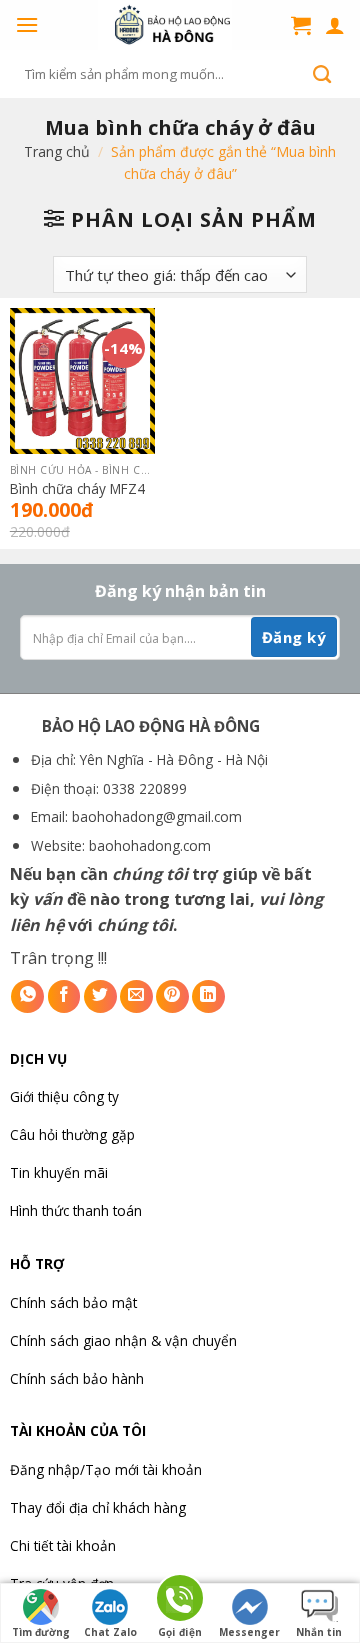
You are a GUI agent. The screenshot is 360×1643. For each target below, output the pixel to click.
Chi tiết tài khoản (63, 1545)
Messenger (249, 1632)
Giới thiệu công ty (64, 1096)
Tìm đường (41, 1632)
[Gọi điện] (180, 1601)
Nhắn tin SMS (319, 1634)
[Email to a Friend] (136, 996)
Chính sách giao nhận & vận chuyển (123, 1340)
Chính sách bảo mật (73, 1302)
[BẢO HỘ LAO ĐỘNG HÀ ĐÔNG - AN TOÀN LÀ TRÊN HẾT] (165, 25)
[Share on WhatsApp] (27, 996)
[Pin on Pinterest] (172, 996)
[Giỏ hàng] (301, 25)
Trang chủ (57, 151)
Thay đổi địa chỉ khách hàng (98, 1507)
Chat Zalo (110, 1632)
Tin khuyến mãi (59, 1172)
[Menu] (27, 24)
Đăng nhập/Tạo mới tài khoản (106, 1469)
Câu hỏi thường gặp (72, 1134)
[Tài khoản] (335, 25)
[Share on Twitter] (100, 996)
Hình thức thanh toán (76, 1210)
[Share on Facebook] (64, 996)
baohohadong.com (150, 845)
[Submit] (322, 74)
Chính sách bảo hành (77, 1378)
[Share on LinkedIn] (208, 996)
